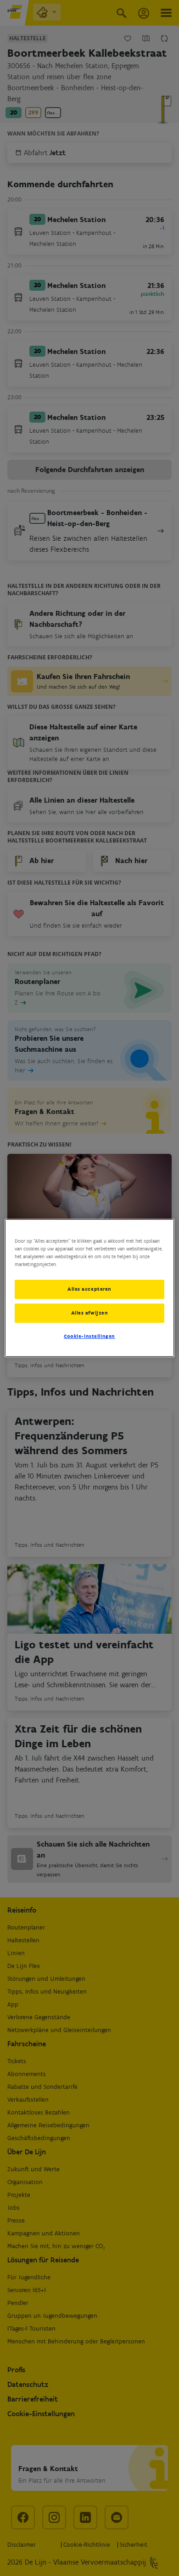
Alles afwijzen (90, 1313)
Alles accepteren (89, 1289)
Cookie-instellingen (89, 1336)
